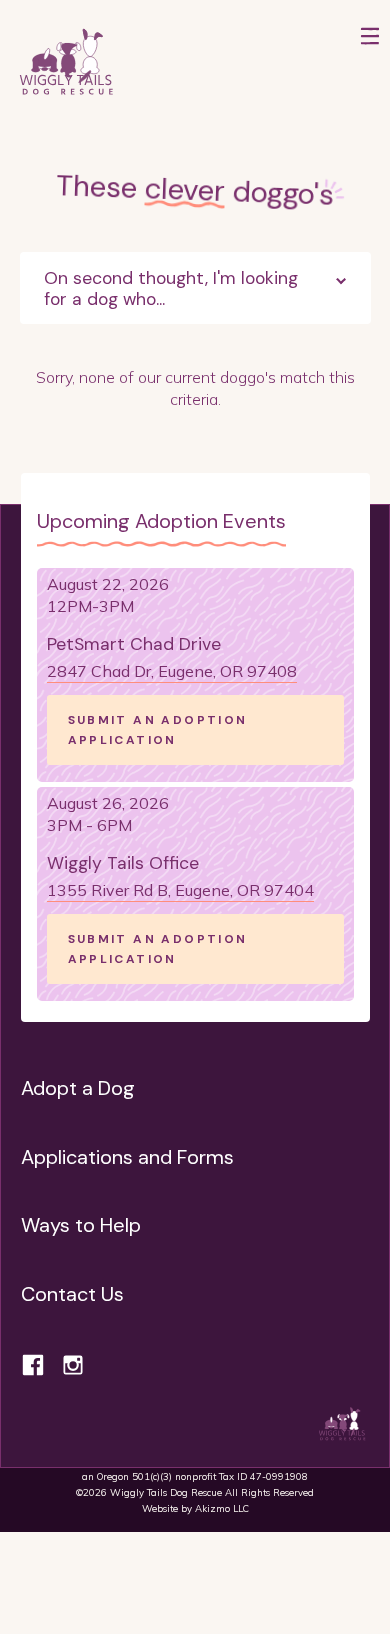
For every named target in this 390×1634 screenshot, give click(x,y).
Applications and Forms (127, 1157)
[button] (370, 63)
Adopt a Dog (78, 1088)
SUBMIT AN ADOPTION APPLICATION (158, 730)
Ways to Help (81, 1225)
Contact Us (72, 1294)
